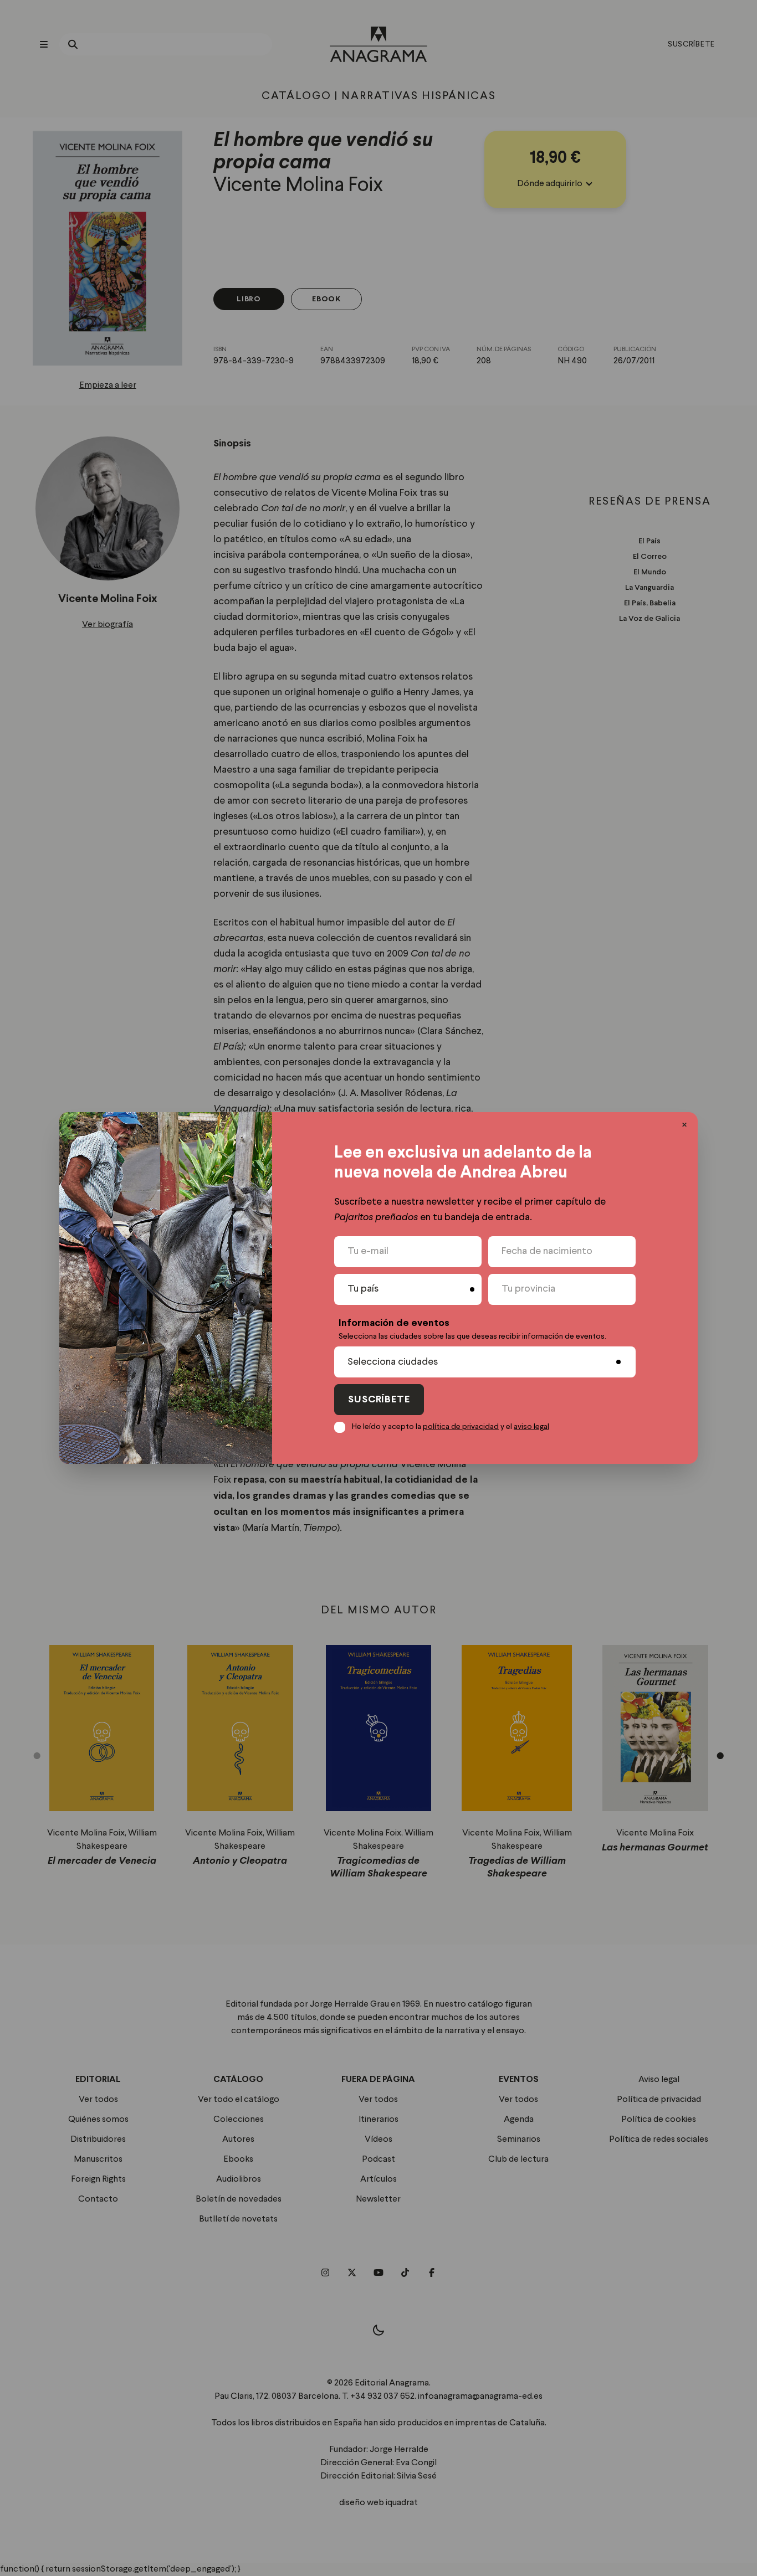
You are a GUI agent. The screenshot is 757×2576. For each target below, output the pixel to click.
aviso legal (531, 1427)
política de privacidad (461, 1427)
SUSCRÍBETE (379, 1400)
